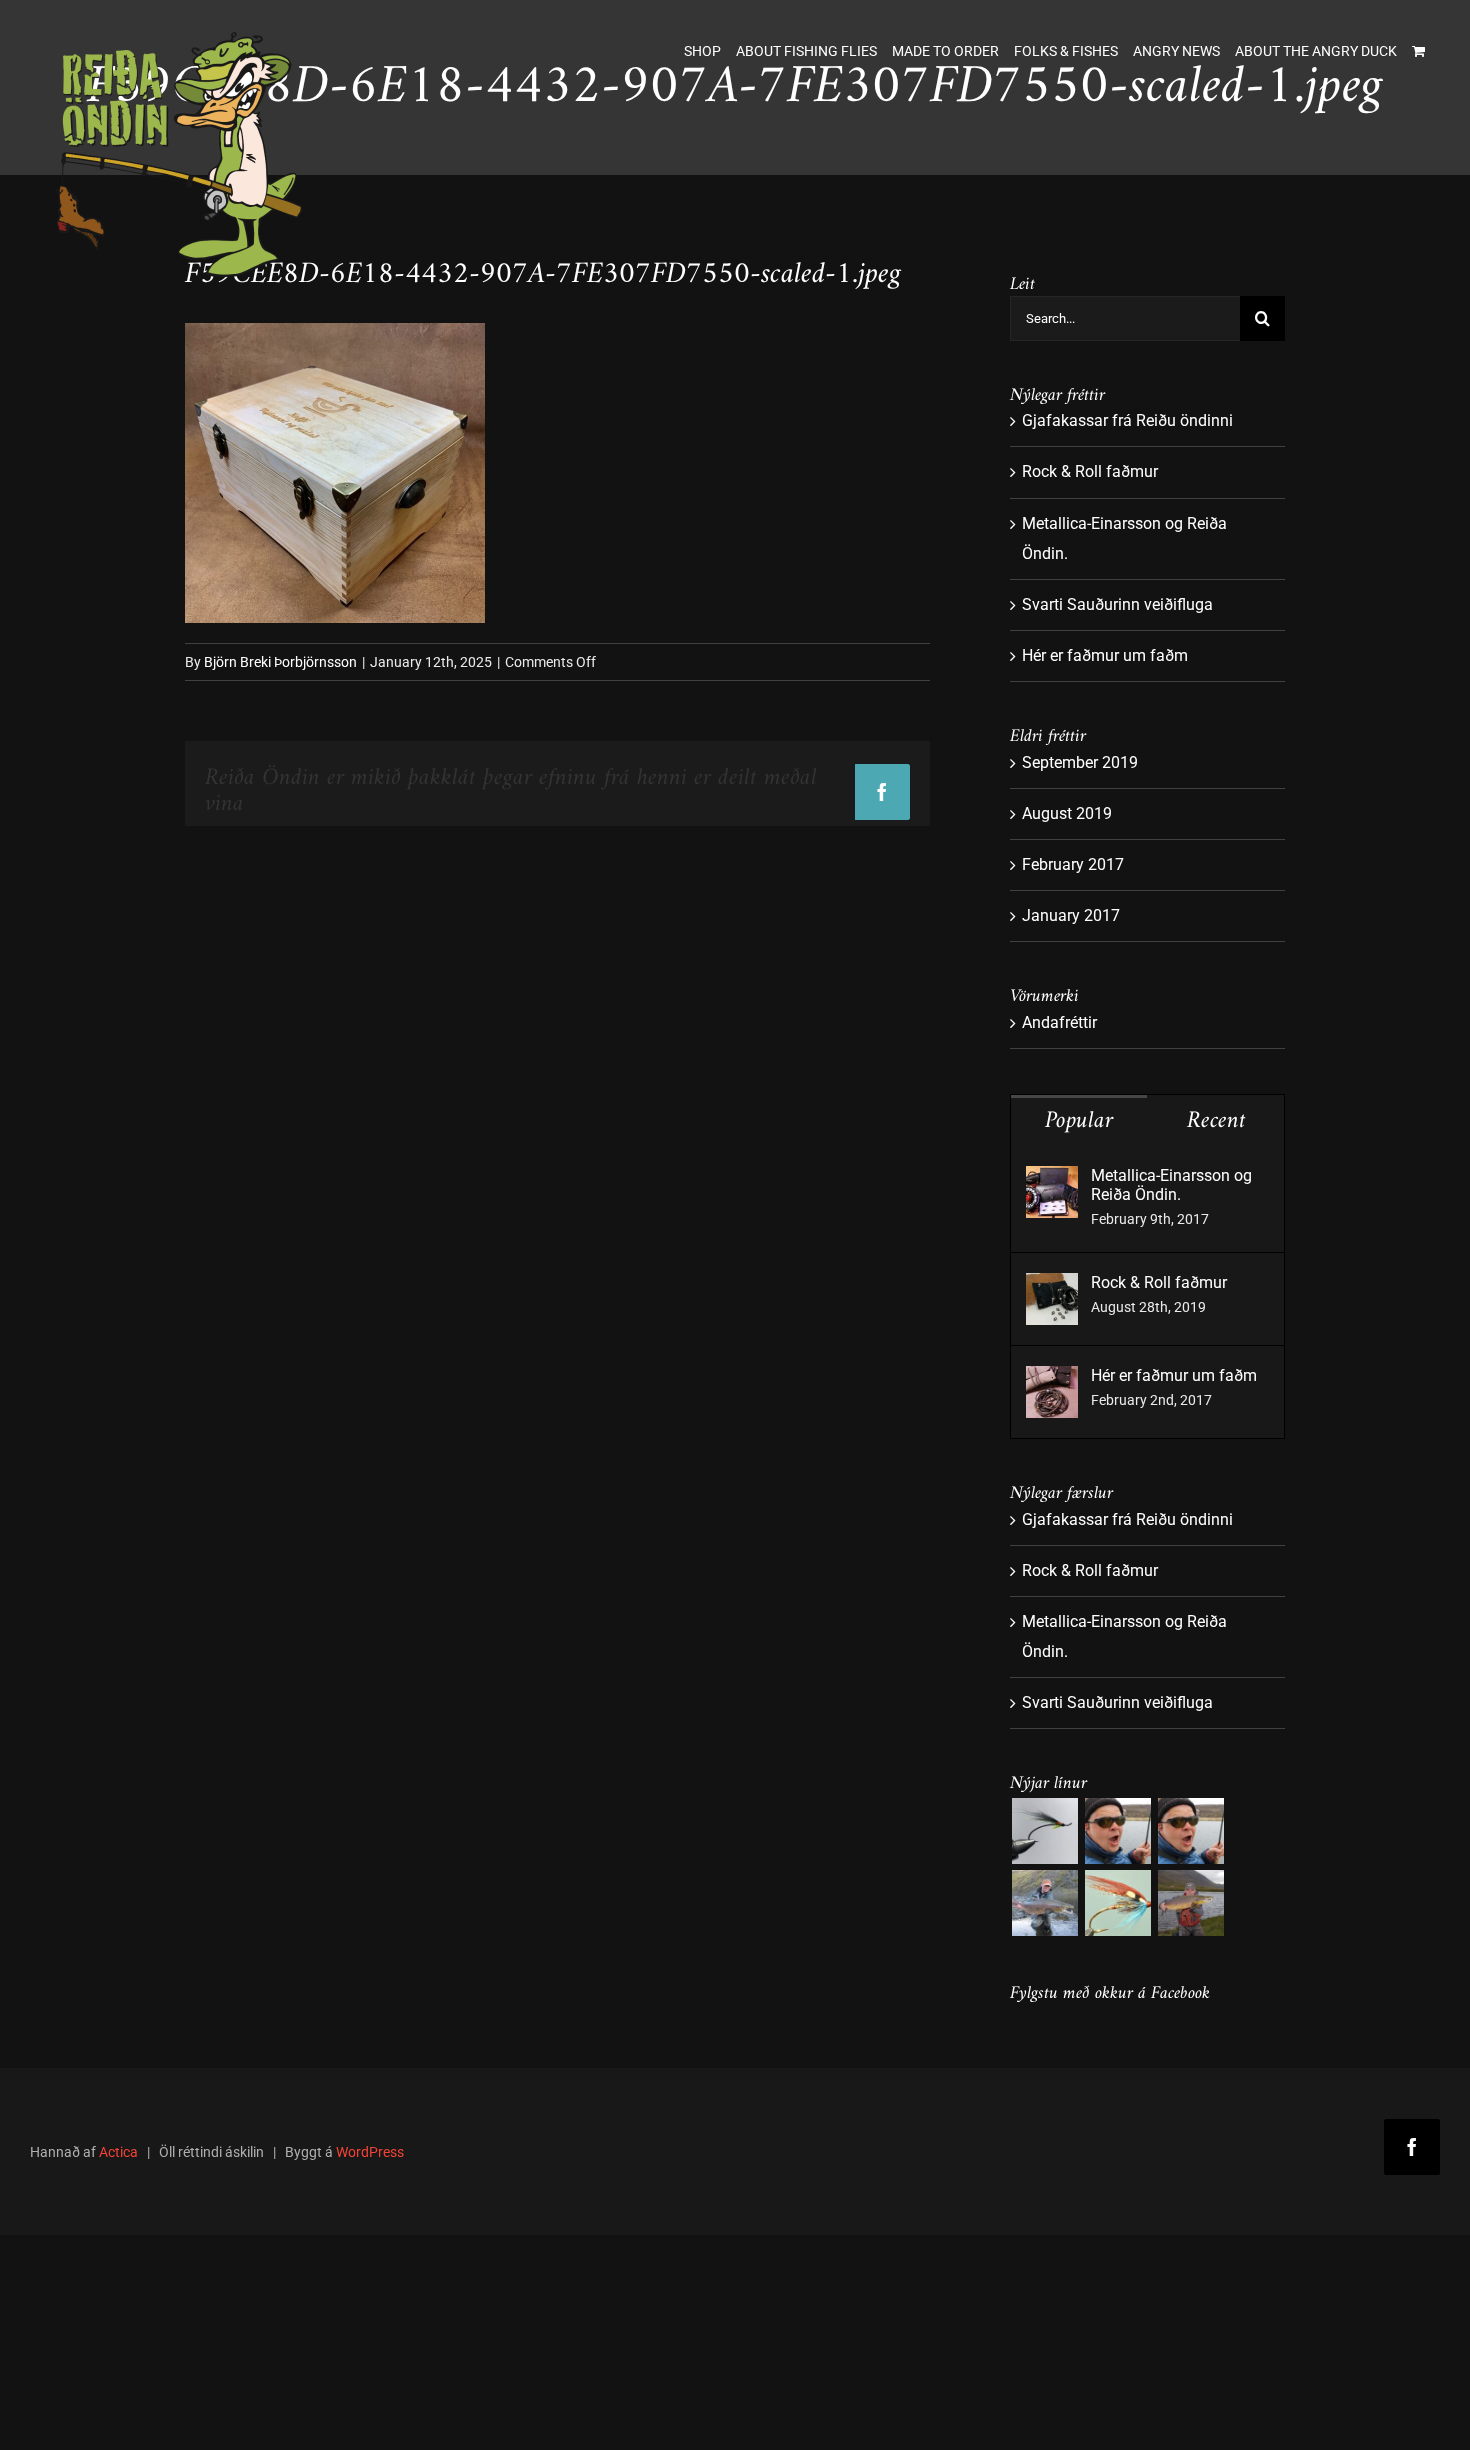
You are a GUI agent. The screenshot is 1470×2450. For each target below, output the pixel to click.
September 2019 (1080, 762)
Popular (1079, 1121)
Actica (118, 2152)
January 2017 (1071, 915)
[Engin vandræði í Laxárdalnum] (1190, 1831)
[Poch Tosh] (1044, 1831)
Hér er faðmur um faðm (1105, 655)
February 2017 (1073, 864)
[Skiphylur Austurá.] (1044, 1903)
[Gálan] (1117, 1903)
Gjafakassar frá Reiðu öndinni (1127, 420)
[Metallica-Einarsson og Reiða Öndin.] (1052, 1180)
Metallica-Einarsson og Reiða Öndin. (1171, 1185)
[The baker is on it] (1117, 1831)
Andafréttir (1059, 1022)
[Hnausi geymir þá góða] (1190, 1903)
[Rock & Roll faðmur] (1052, 1287)
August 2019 (1067, 813)
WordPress (370, 2152)
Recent (1216, 1121)
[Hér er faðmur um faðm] (1052, 1380)
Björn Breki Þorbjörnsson (280, 662)
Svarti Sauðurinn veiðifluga (1117, 604)
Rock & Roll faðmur (1090, 471)
